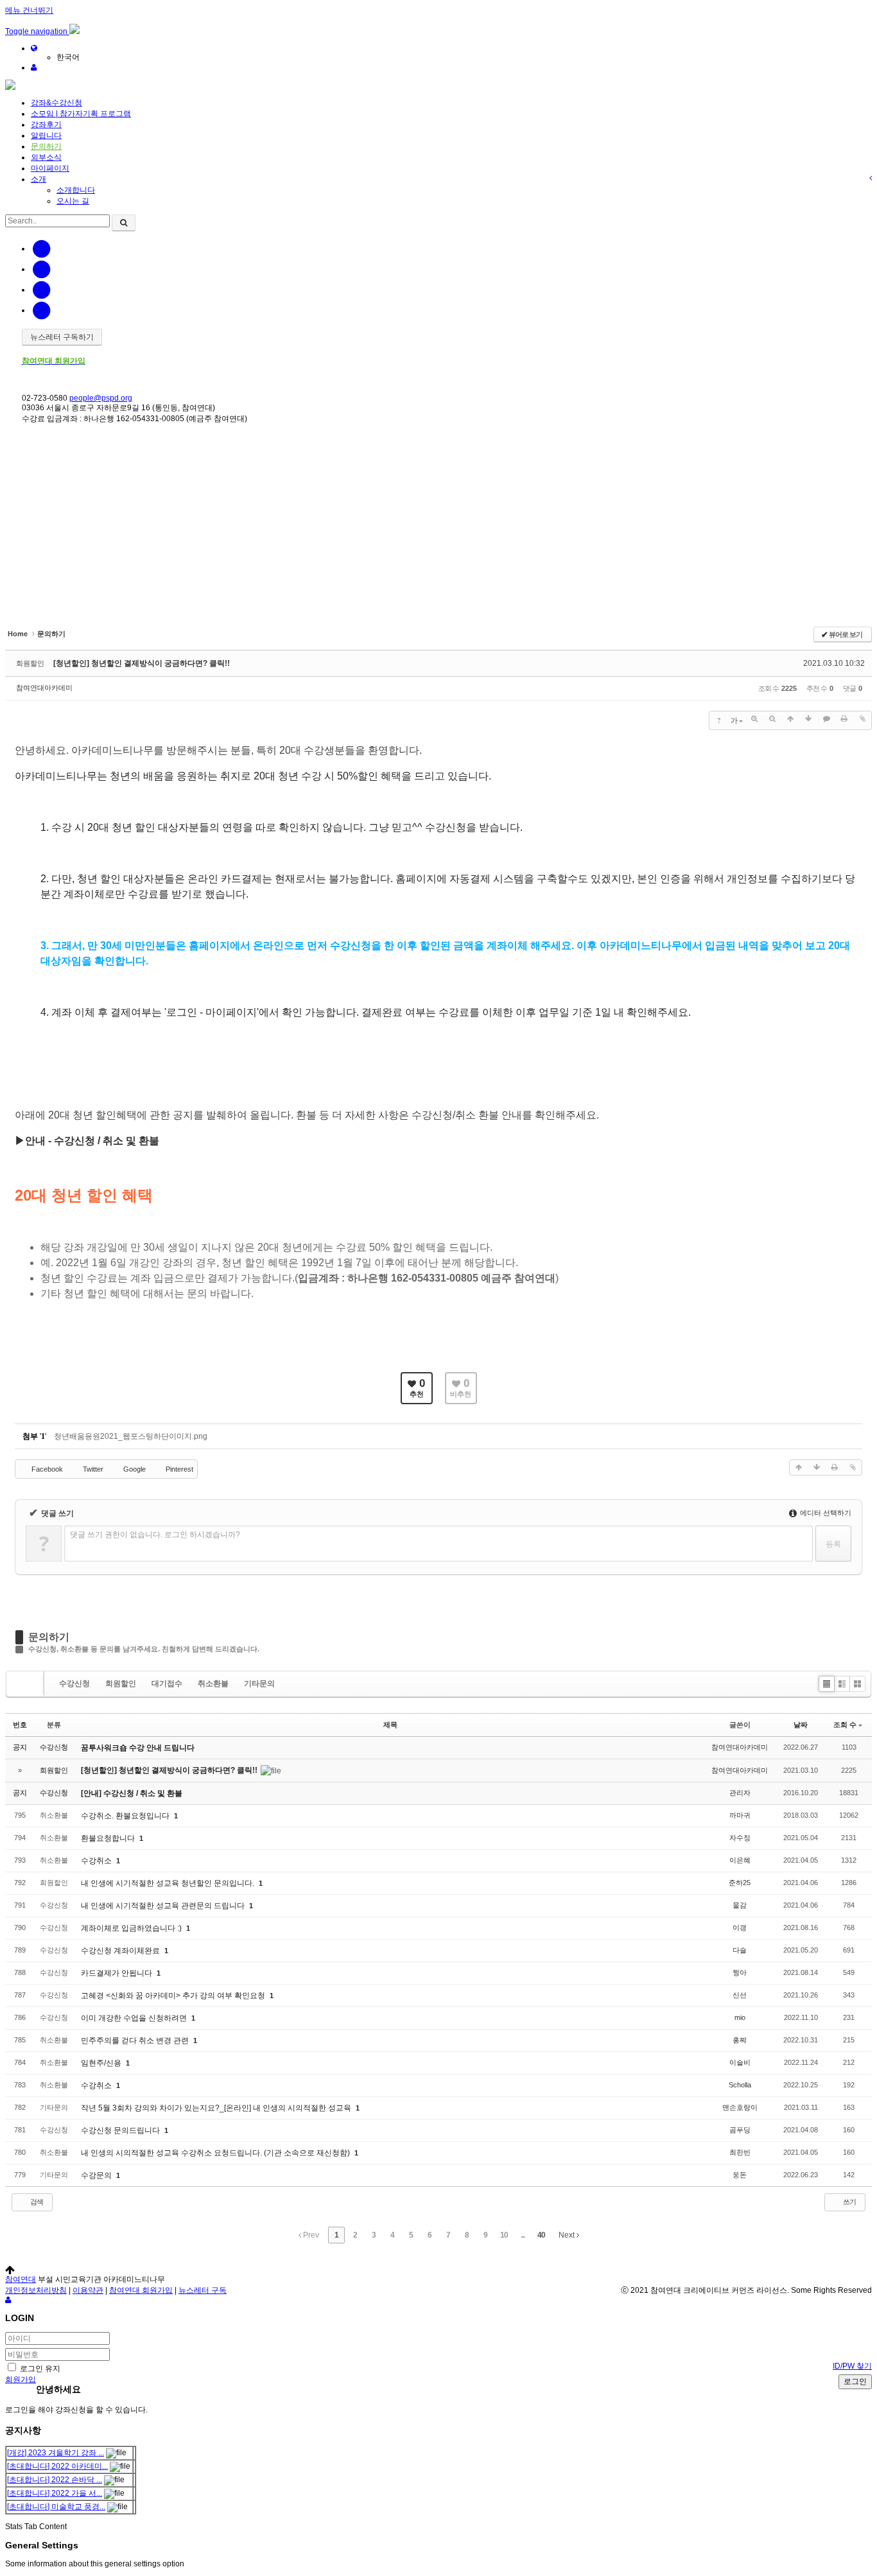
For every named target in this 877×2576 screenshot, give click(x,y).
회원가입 (21, 2380)
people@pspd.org (101, 398)
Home (16, 464)
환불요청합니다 (109, 1838)
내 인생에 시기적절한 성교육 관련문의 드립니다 (164, 1906)
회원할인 (121, 1684)
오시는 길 (73, 201)
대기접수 (167, 1684)
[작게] (772, 719)
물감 (740, 1905)
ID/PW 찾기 (852, 2366)
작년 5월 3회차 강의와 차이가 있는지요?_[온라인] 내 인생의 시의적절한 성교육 (217, 2108)
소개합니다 (76, 190)
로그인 (855, 2381)
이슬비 (740, 2062)
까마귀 (740, 1815)
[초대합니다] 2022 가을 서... (55, 2493)
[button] (37, 31)
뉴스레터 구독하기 (62, 337)
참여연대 (21, 2279)
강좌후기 (46, 125)
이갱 (740, 1928)
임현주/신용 (102, 2063)
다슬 (740, 1950)
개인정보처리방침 (36, 2290)
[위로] (790, 719)
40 (541, 2235)
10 (504, 2235)
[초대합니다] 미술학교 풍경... (56, 2507)
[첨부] (862, 719)
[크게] (754, 719)
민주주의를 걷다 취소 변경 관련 (136, 2041)
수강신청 (74, 1684)
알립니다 (46, 135)
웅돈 (740, 2175)
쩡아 (740, 1972)
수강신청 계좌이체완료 (121, 1951)
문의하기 (46, 146)
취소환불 (213, 1684)
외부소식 (46, 157)
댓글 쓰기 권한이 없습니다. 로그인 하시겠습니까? (155, 1535)
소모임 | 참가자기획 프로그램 (81, 114)
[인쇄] (844, 719)
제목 (390, 1725)
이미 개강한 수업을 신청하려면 (135, 2018)
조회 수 (845, 1725)
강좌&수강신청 (56, 103)
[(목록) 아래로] (808, 719)
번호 (20, 1725)
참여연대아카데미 (44, 688)
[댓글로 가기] (826, 719)
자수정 (740, 1838)
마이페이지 (50, 168)
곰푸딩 (740, 2130)
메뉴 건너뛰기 (29, 10)
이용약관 (88, 2290)
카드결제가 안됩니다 (117, 1973)
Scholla (740, 2085)
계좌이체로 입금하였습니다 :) (132, 1928)
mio (740, 2017)
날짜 (801, 1725)
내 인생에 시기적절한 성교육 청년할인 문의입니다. (169, 1883)
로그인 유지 (39, 2369)
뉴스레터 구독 (203, 2290)
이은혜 (740, 1860)
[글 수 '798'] (27, 1684)
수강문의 (97, 2175)
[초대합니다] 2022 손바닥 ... (55, 2480)
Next (568, 2235)
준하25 (740, 1883)
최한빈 (740, 2152)
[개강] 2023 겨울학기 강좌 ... (56, 2453)
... (523, 2235)
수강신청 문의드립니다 (121, 2130)
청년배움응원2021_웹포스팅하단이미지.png (131, 1436)
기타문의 (259, 1684)
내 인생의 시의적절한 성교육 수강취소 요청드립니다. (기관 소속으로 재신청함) (216, 2153)
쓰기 (849, 2202)
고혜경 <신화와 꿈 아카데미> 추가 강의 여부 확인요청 (174, 1996)
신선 (740, 1995)
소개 (39, 179)
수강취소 (97, 1861)
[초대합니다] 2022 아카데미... (57, 2466)
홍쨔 (740, 2040)
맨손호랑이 (740, 2107)
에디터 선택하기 (825, 1513)
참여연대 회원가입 (141, 2290)
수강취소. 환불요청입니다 (126, 1816)
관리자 (740, 1793)
